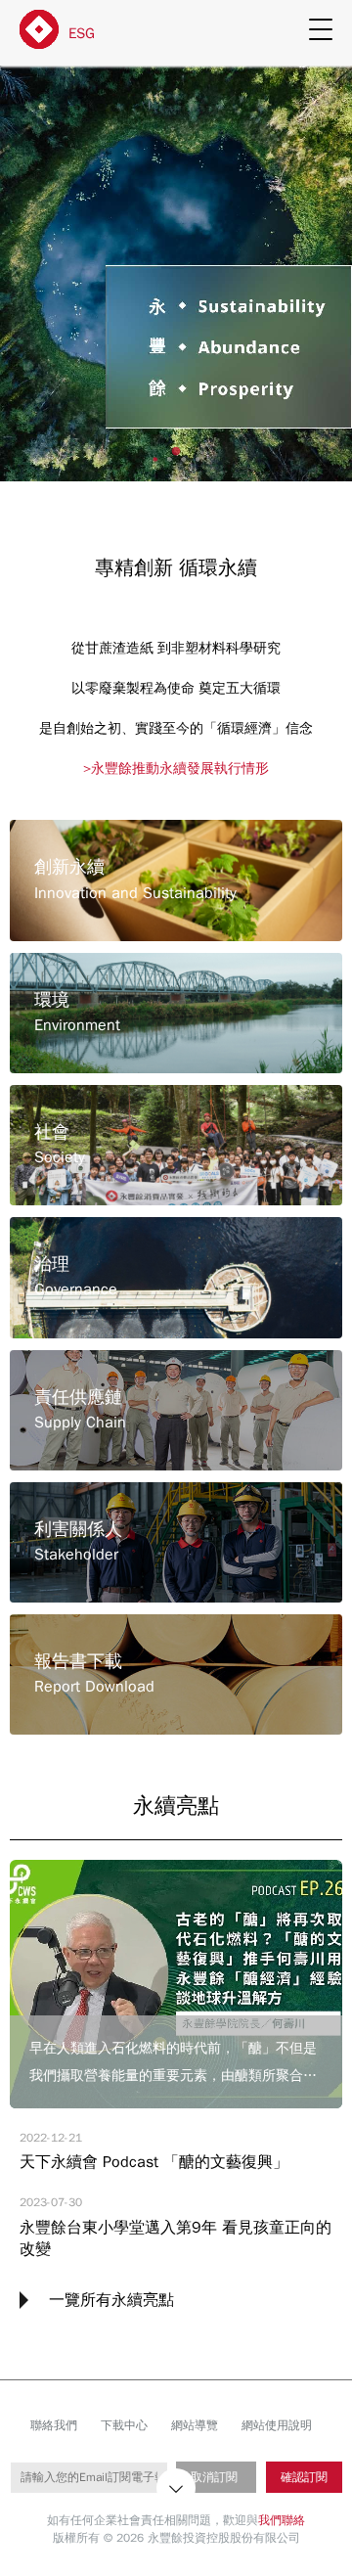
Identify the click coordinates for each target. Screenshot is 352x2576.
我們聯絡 (282, 2520)
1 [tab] (176, 452)
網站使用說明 (277, 2426)
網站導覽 (195, 2426)
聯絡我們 (54, 2426)
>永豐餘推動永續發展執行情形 (176, 768)
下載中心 (124, 2426)
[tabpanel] (176, 270)
